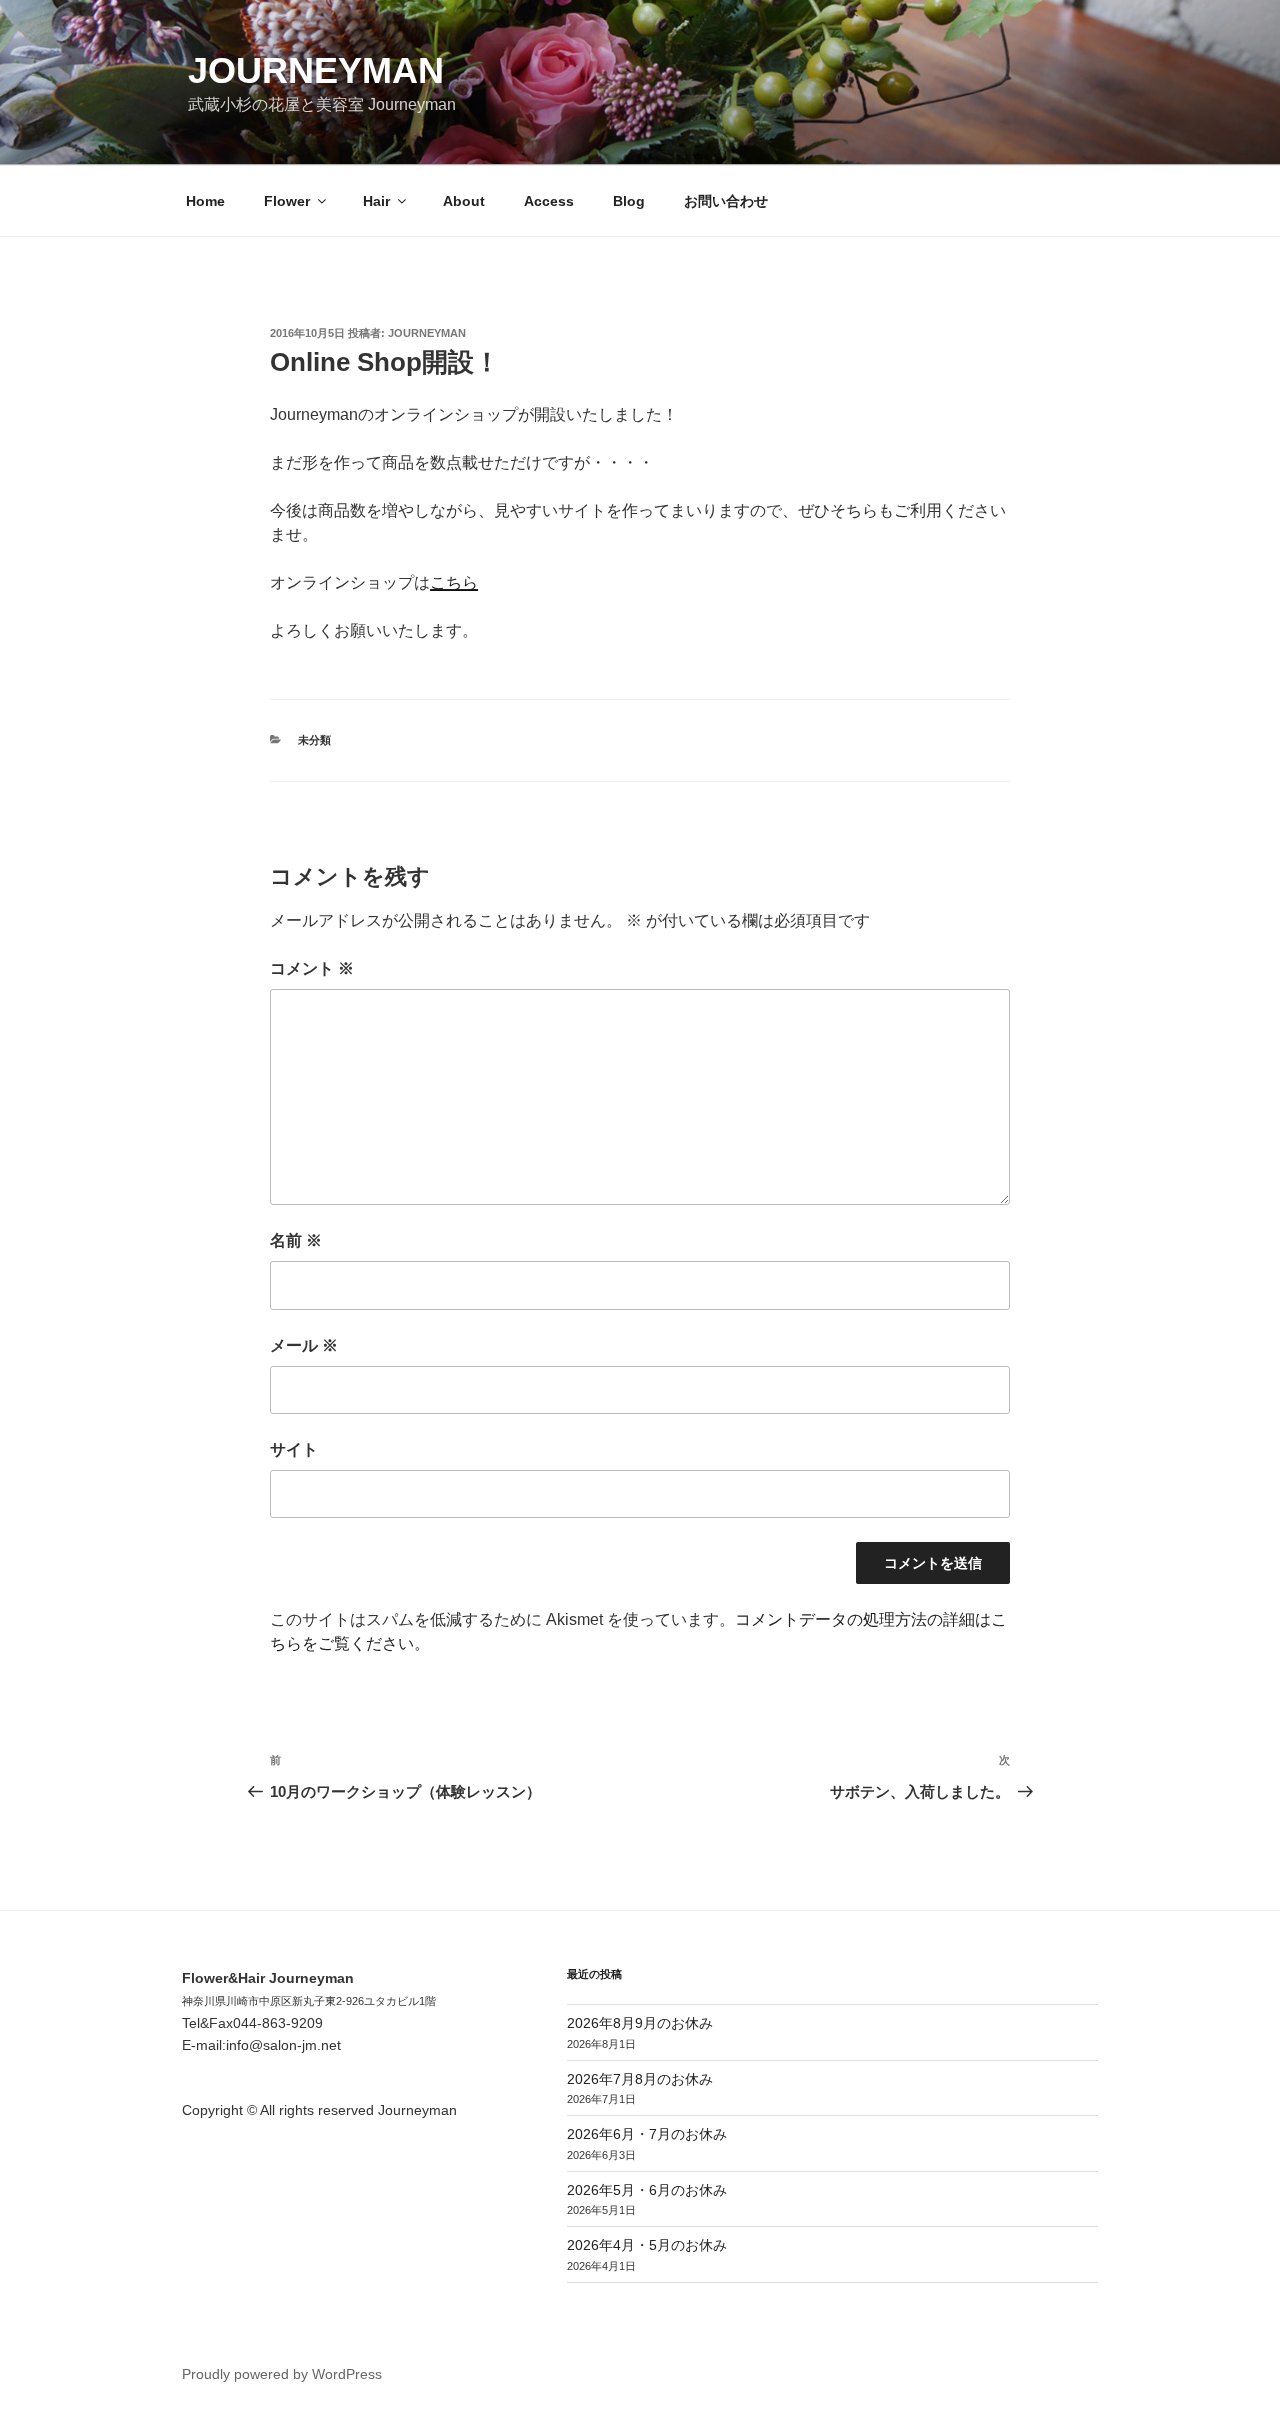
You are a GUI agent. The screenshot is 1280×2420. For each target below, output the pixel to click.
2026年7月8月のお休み (640, 2079)
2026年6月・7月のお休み (647, 2134)
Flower (287, 201)
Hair (376, 201)
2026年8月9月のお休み (640, 2023)
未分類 (314, 740)
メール (304, 1345)
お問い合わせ (726, 201)
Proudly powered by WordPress (282, 2374)
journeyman (427, 333)
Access (549, 201)
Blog (629, 201)
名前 (296, 1240)
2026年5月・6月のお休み (647, 2190)
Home (205, 201)
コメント (312, 968)
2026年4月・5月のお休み (647, 2245)
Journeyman (316, 70)
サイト (294, 1449)
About (464, 201)
